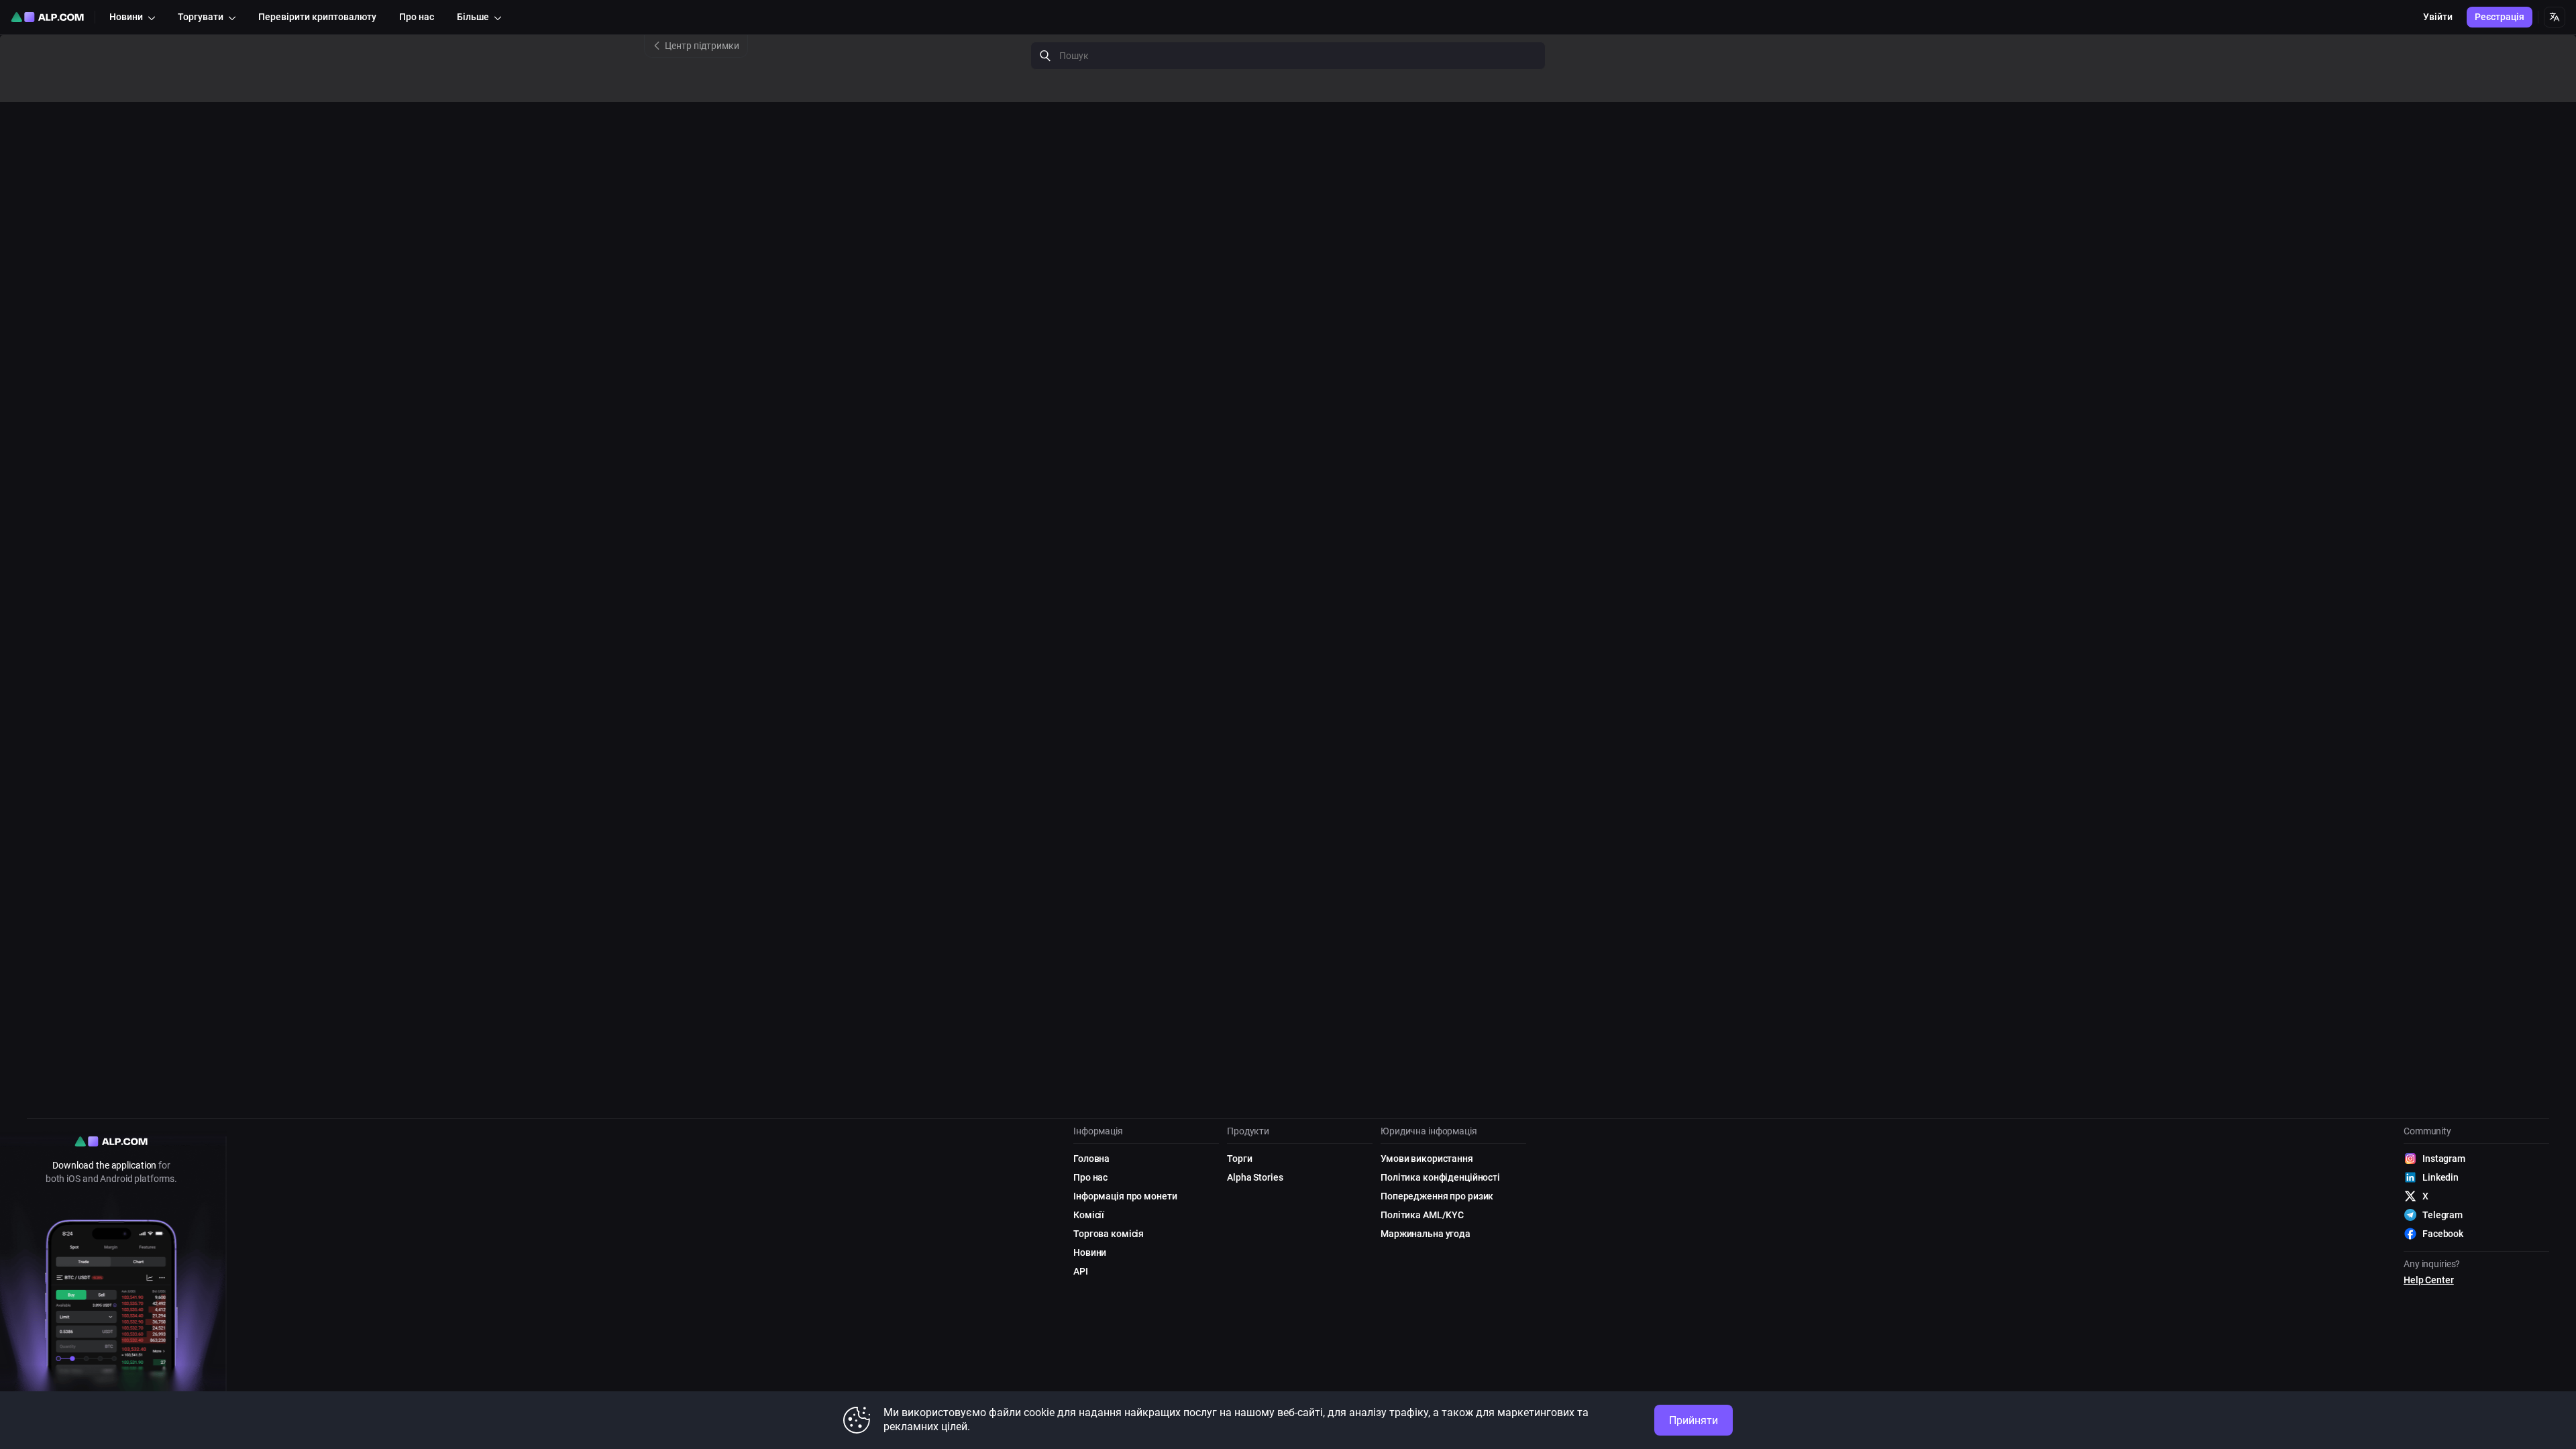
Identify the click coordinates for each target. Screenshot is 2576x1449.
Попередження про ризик (1437, 1196)
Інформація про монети (1125, 1196)
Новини (1090, 1252)
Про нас (1090, 1177)
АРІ (1081, 1271)
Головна (1091, 1159)
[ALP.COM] (47, 17)
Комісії (1089, 1215)
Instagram (2444, 1159)
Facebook (2443, 1234)
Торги (1239, 1159)
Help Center (2429, 1280)
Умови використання (1427, 1159)
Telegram (2443, 1215)
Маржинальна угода (1426, 1234)
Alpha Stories (1255, 1177)
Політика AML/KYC (1422, 1215)
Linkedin (2440, 1177)
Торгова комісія (1109, 1234)
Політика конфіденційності (1440, 1177)
